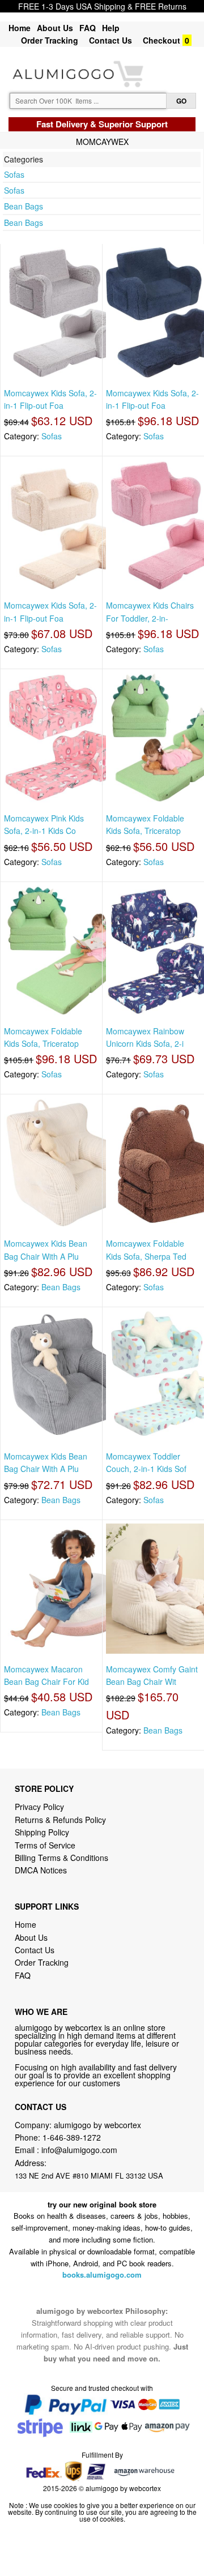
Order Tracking (50, 40)
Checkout (161, 40)
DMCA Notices (41, 1870)
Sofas (14, 174)
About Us (55, 28)
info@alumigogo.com (79, 2150)
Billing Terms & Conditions (61, 1858)
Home (20, 28)
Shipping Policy (43, 1832)
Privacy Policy (39, 1807)
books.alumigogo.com (102, 2275)
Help (111, 28)
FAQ (88, 28)
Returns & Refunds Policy (60, 1820)
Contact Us (110, 40)
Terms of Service (45, 1845)
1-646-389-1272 (72, 2137)
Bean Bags (24, 206)
